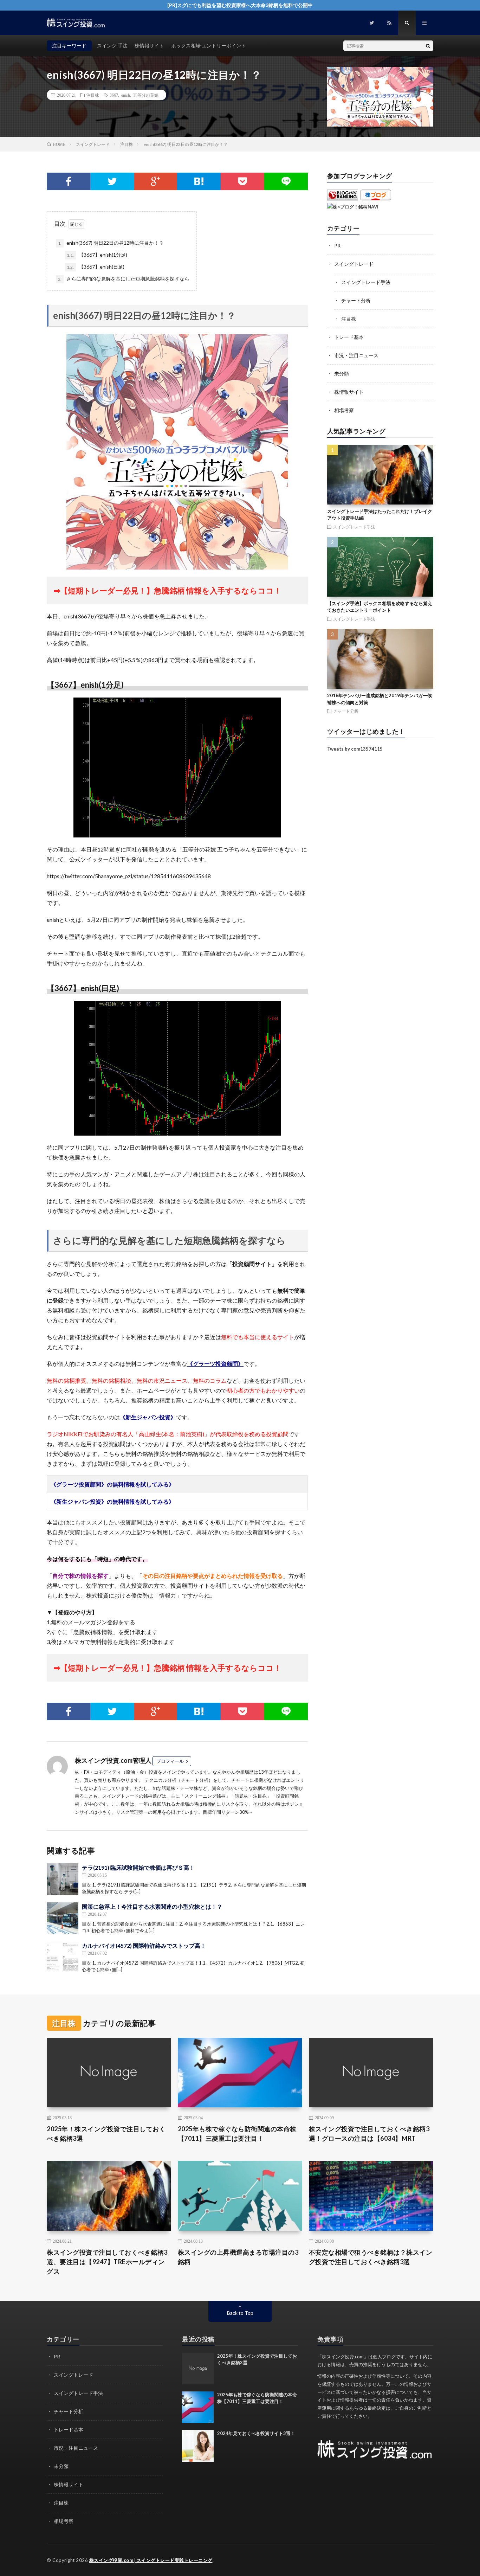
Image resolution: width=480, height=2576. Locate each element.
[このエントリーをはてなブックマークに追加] (199, 181)
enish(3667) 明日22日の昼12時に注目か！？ (111, 243)
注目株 (93, 95)
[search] (428, 46)
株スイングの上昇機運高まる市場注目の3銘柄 (238, 2257)
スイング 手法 (112, 46)
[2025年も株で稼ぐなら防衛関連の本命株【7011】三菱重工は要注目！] (198, 2407)
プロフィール (170, 1761)
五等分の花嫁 (146, 95)
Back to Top (240, 2313)
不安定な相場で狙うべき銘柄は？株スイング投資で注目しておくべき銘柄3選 (371, 2257)
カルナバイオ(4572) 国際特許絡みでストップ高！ (144, 1945)
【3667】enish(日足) (96, 267)
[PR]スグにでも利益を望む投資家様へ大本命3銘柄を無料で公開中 (240, 5)
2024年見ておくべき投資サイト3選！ (256, 2433)
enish (126, 95)
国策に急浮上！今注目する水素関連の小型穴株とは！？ (152, 1906)
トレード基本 (349, 337)
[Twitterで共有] (112, 181)
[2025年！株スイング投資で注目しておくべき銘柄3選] (198, 2369)
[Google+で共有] (156, 181)
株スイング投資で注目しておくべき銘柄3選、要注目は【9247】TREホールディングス (107, 2262)
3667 (114, 95)
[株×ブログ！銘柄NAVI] (353, 207)
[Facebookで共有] (69, 181)
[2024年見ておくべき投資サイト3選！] (198, 2446)
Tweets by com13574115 (355, 749)
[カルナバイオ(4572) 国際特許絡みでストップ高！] (63, 1957)
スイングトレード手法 (366, 282)
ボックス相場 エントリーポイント (209, 46)
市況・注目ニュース (356, 355)
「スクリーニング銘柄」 (205, 1796)
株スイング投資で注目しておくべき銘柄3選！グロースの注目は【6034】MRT (369, 2134)
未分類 (342, 374)
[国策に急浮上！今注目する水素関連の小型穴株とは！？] (63, 1918)
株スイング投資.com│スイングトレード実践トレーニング (151, 2560)
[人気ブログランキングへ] (343, 199)
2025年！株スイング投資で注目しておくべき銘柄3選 (106, 2134)
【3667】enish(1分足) (97, 255)
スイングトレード (354, 264)
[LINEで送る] (286, 181)
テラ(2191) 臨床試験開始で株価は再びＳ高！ (138, 1867)
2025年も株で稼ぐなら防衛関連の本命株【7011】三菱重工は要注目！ (237, 2134)
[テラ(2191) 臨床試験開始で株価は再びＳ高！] (63, 1879)
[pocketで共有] (242, 181)
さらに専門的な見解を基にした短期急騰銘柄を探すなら (124, 279)
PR (337, 246)
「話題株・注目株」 (251, 1796)
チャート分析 (356, 300)
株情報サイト (149, 46)
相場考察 (344, 410)
